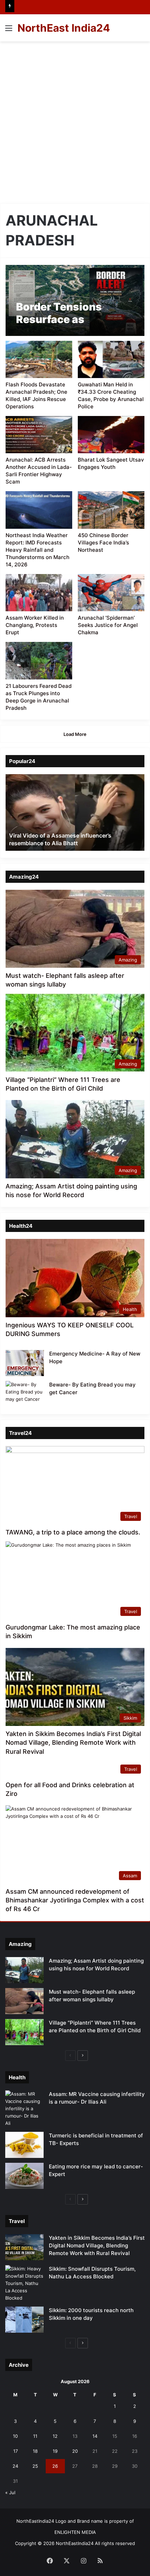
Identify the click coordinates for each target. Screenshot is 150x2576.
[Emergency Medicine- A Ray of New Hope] (25, 1363)
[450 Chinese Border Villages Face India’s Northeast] (111, 510)
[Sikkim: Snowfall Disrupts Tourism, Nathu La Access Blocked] (24, 2283)
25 (35, 2466)
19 (55, 2451)
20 (75, 2451)
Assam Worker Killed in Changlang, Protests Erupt (35, 625)
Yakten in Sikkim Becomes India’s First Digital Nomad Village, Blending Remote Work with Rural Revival (73, 1742)
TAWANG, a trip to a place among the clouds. (73, 1532)
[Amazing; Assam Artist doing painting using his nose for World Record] (24, 1970)
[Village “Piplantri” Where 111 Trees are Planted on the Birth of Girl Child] (24, 2032)
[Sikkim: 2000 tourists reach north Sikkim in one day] (24, 2320)
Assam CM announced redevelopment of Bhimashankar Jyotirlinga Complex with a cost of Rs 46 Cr (75, 1900)
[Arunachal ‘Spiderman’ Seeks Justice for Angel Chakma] (111, 593)
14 (95, 2436)
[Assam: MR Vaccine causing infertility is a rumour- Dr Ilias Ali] (24, 2109)
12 (55, 2436)
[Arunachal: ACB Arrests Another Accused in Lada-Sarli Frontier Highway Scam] (39, 435)
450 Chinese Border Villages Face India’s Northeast (103, 543)
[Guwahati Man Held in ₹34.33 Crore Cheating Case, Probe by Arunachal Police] (111, 359)
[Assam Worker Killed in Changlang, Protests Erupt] (39, 593)
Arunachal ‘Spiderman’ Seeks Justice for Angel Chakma (108, 625)
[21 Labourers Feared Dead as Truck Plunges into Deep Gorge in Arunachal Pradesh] (39, 661)
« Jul (10, 2492)
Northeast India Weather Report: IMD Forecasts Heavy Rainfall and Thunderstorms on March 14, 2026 (37, 550)
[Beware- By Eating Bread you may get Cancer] (25, 1394)
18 (35, 2451)
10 (15, 2436)
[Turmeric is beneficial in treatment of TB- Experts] (24, 2145)
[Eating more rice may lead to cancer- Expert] (24, 2176)
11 (35, 2436)
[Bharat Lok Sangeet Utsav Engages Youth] (111, 435)
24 (15, 2466)
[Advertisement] (75, 120)
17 (16, 2451)
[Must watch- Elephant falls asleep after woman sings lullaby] (24, 2001)
